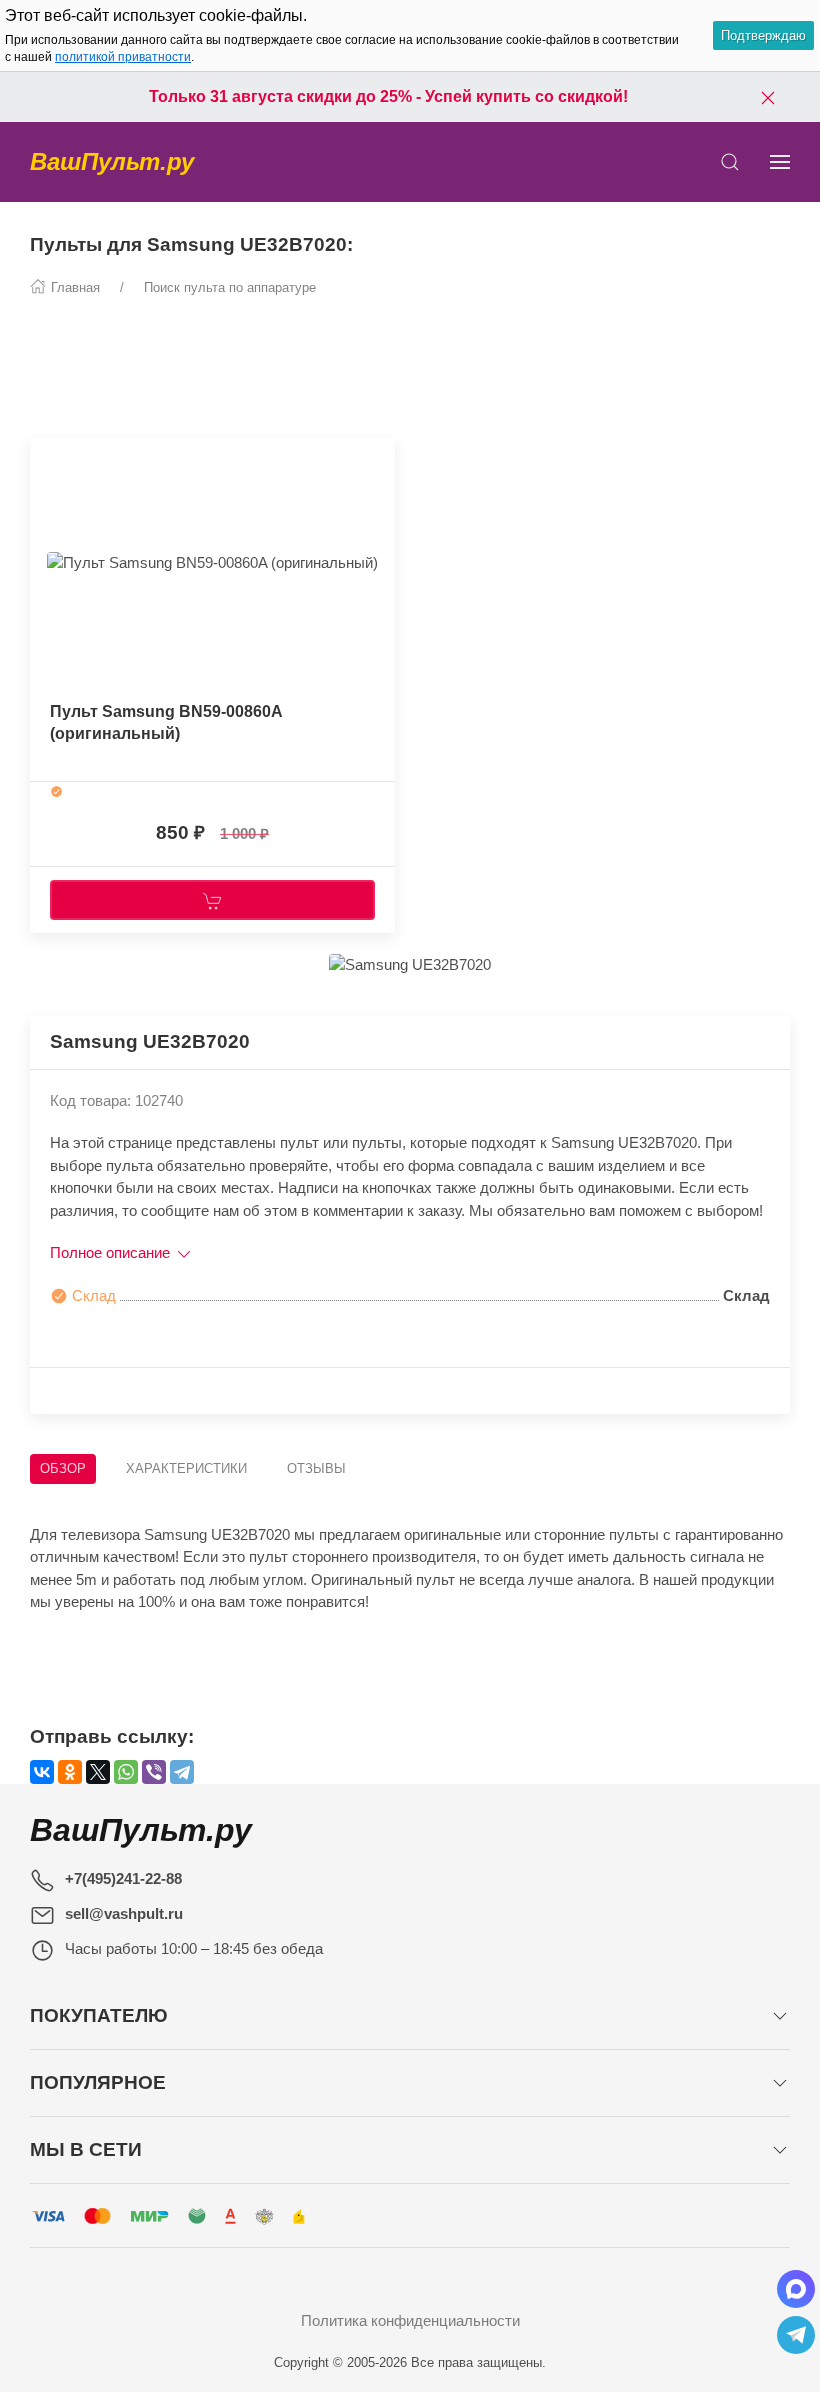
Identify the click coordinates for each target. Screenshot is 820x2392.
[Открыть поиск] (730, 162)
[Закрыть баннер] (768, 97)
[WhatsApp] (126, 1772)
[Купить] (212, 900)
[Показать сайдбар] (780, 162)
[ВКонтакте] (42, 1772)
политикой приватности (123, 57)
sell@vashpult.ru (124, 1913)
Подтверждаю (763, 35)
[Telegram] (182, 1772)
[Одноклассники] (70, 1772)
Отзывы (316, 1468)
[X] (98, 1772)
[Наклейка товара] (45, 458)
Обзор (63, 1468)
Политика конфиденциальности (410, 2320)
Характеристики (186, 1468)
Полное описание (112, 1252)
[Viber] (154, 1772)
